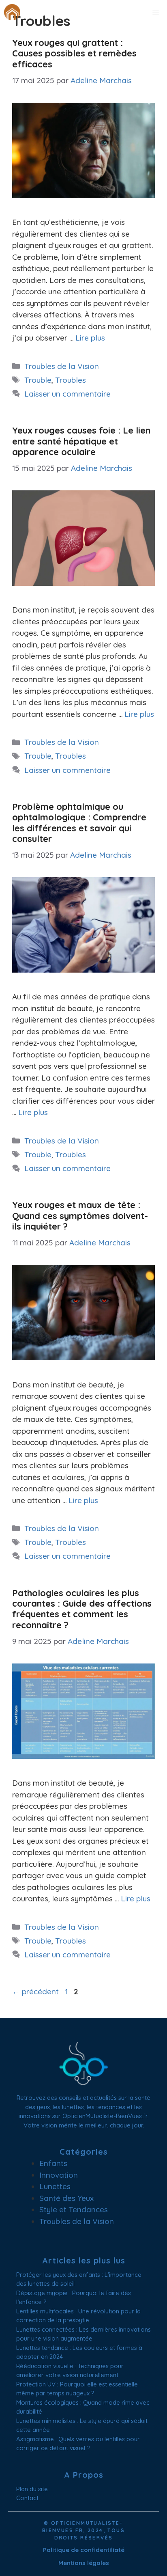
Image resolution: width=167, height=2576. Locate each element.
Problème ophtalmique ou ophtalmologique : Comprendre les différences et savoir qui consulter (79, 823)
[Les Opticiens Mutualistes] (12, 12)
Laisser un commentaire (67, 394)
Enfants (53, 2163)
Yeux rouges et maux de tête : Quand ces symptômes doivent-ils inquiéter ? (80, 1216)
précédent (35, 1991)
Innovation (59, 2175)
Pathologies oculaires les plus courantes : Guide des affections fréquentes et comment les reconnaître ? (82, 1609)
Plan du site (32, 2489)
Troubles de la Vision (62, 366)
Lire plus (90, 338)
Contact (27, 2498)
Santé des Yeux (66, 2198)
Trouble (38, 380)
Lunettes (55, 2186)
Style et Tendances (74, 2209)
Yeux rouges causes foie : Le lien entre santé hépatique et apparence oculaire (81, 441)
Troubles (71, 380)
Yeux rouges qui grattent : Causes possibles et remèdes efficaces (74, 53)
